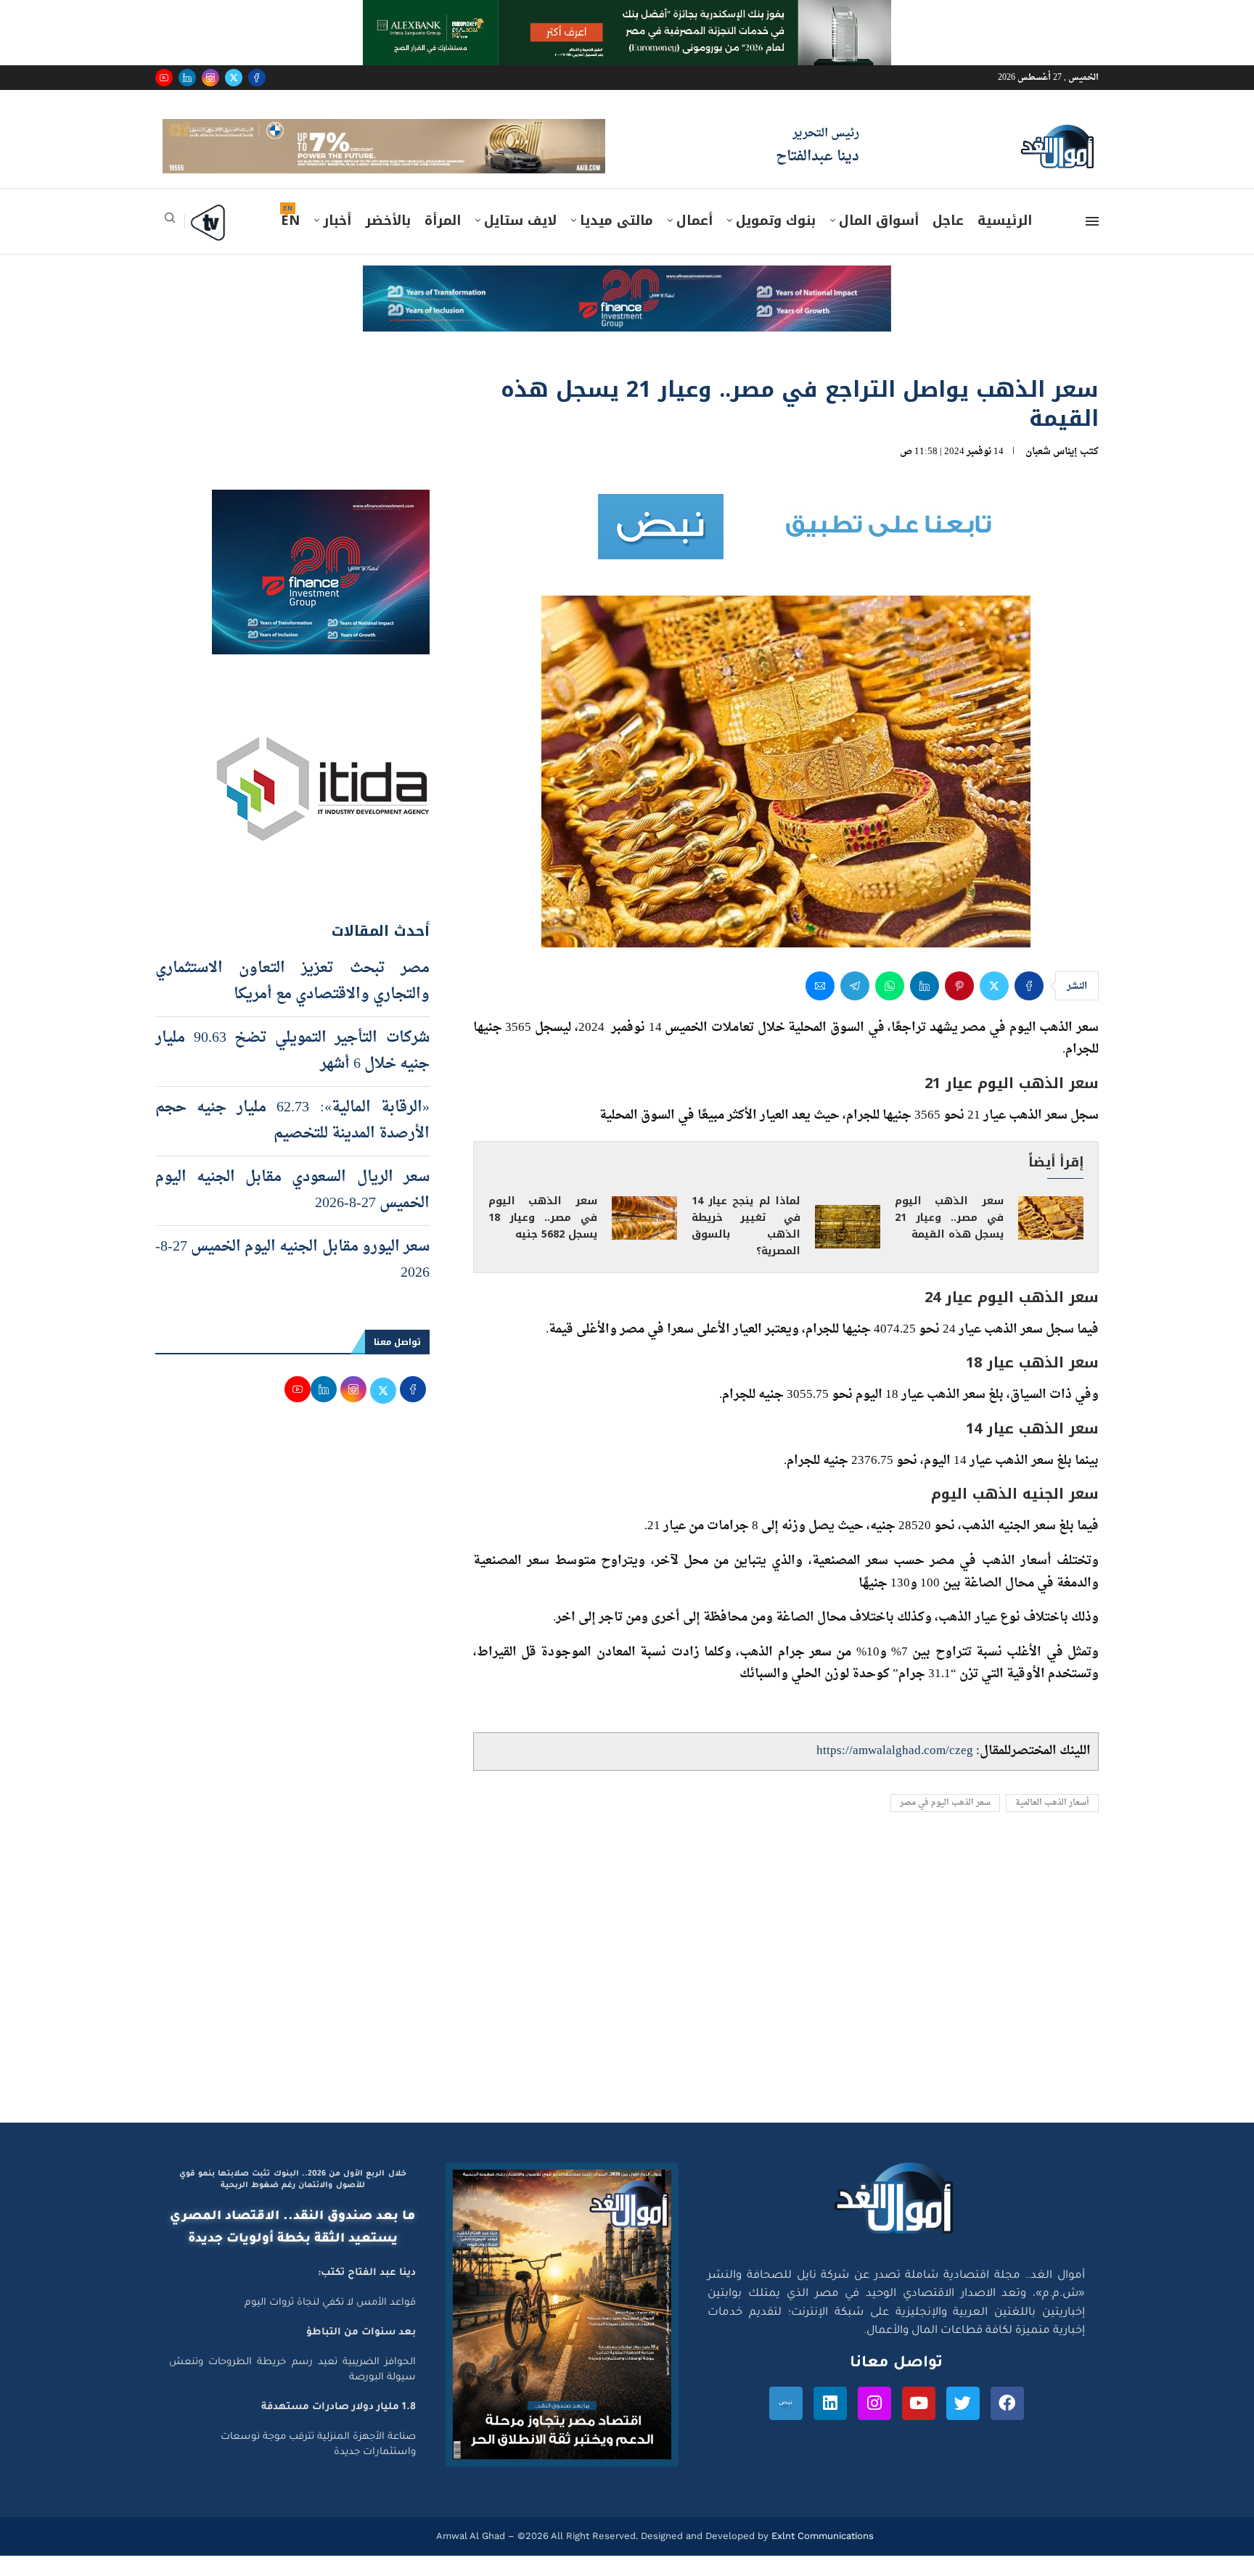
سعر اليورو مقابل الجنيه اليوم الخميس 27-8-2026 (292, 1280)
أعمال (694, 242)
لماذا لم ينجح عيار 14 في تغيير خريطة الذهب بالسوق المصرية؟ (746, 1246)
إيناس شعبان (1052, 472)
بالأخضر (388, 242)
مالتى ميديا (616, 242)
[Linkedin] (187, 78)
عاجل (948, 242)
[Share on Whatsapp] (890, 1006)
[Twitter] (234, 78)
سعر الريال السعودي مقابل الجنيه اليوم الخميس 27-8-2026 (292, 1211)
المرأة (443, 242)
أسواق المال (879, 242)
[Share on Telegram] (855, 1006)
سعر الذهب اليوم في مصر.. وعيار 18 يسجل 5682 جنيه (543, 1238)
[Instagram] (210, 78)
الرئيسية (1005, 242)
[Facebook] (257, 78)
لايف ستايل (520, 242)
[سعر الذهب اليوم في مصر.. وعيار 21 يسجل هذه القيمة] (1051, 1239)
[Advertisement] (627, 2006)
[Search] (170, 243)
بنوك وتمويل (776, 242)
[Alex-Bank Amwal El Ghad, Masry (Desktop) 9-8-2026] (627, 14)
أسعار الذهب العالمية (1052, 1824)
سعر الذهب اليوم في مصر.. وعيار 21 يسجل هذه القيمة (949, 1238)
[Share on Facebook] (1029, 1006)
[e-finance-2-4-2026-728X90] (627, 300)
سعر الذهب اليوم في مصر (945, 1824)
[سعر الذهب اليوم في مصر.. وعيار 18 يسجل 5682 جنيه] (644, 1239)
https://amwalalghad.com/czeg (895, 1772)
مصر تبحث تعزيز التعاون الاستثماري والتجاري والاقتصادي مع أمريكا (292, 1002)
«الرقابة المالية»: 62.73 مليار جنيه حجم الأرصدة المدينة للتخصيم (292, 1141)
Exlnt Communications (821, 2557)
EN (290, 242)
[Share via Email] (820, 1006)
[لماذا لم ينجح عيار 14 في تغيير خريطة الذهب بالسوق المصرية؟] (848, 1247)
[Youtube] (164, 78)
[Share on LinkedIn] (925, 1006)
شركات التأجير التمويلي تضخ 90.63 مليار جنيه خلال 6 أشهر (292, 1071)
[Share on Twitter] (994, 1006)
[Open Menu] (1092, 242)
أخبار (337, 242)
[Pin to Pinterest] (959, 1006)
